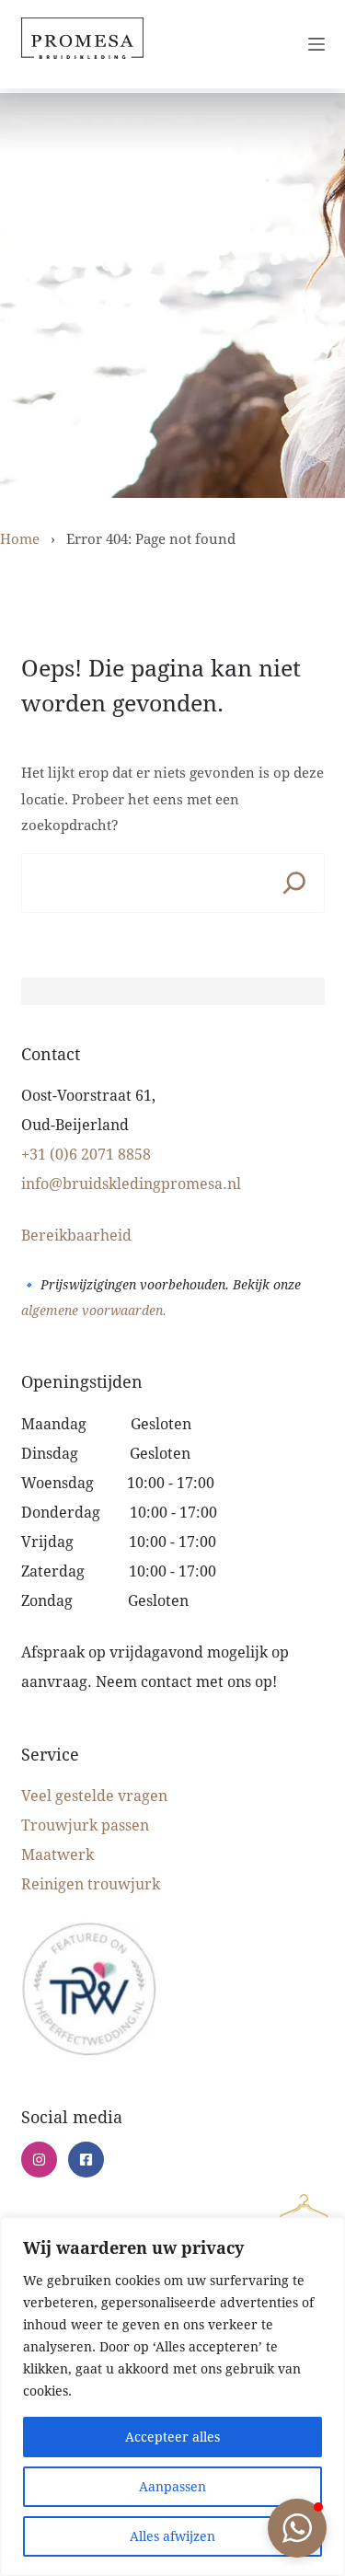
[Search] (295, 883)
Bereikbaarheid (76, 1235)
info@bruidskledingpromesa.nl (131, 1183)
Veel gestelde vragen (94, 1795)
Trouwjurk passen (85, 1825)
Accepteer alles (172, 2437)
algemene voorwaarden (92, 1310)
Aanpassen (172, 2486)
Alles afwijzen (172, 2536)
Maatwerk (57, 1854)
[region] (172, 2397)
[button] (297, 2528)
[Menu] (316, 44)
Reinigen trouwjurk (91, 1883)
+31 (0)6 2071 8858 (86, 1154)
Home (20, 538)
